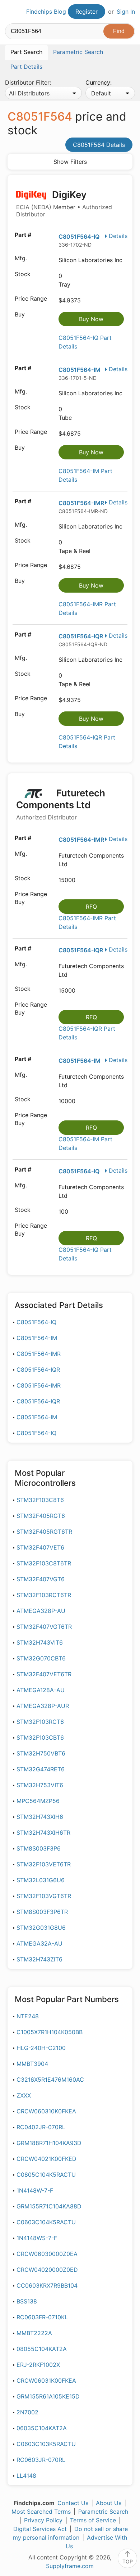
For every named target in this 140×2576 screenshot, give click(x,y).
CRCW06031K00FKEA (46, 2381)
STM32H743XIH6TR (43, 1833)
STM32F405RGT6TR (44, 1532)
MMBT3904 (32, 2064)
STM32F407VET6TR (44, 1674)
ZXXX (24, 2095)
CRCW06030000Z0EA (47, 2254)
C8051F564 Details (99, 145)
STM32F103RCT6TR (44, 1595)
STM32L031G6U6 (41, 1880)
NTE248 (28, 2016)
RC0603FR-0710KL (42, 2317)
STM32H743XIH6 (40, 1817)
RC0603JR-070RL (41, 2460)
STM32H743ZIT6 (39, 1959)
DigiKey (64, 204)
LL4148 (26, 2476)
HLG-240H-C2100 (41, 2048)
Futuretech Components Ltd (61, 804)
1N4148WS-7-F (37, 2238)
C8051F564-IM (80, 370)
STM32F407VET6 (40, 1547)
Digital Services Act (40, 2529)
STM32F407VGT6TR (44, 1627)
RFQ (91, 907)
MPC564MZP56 (38, 1801)
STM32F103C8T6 (40, 1500)
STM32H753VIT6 (40, 1785)
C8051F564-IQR (81, 636)
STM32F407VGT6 (41, 1579)
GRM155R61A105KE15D (48, 2396)
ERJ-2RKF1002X (38, 2365)
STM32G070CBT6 (41, 1658)
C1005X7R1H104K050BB (50, 2032)
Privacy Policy (43, 2520)
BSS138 (27, 2301)
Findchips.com (11, 12)
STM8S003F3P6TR (42, 1912)
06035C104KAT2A (42, 2428)
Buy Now (91, 319)
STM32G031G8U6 (41, 1928)
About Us (109, 2503)
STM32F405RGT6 (41, 1516)
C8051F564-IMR (81, 503)
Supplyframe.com (70, 2566)
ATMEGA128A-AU (41, 1690)
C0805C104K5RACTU (46, 2175)
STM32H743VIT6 (40, 1642)
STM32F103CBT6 (40, 1737)
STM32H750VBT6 (41, 1753)
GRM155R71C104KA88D (49, 2206)
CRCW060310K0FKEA (46, 2111)
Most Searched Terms (41, 2512)
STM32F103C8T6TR (44, 1563)
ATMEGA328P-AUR (43, 1706)
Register (87, 12)
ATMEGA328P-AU (41, 1611)
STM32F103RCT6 (40, 1722)
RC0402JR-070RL (41, 2127)
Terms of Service (93, 2520)
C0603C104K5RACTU (46, 2222)
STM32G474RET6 (41, 1769)
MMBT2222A (34, 2333)
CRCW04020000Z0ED (47, 2270)
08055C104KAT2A (42, 2349)
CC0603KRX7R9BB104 (47, 2285)
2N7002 (27, 2412)
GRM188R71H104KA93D (49, 2143)
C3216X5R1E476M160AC (50, 2080)
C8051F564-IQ (79, 237)
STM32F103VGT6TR (44, 1896)
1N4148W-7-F (35, 2190)
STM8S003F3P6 (39, 1848)
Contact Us (73, 2503)
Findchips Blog (46, 12)
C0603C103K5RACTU (46, 2444)
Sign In (126, 12)
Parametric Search (103, 2512)
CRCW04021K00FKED (46, 2159)
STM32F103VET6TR (44, 1864)
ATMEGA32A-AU (39, 1943)
